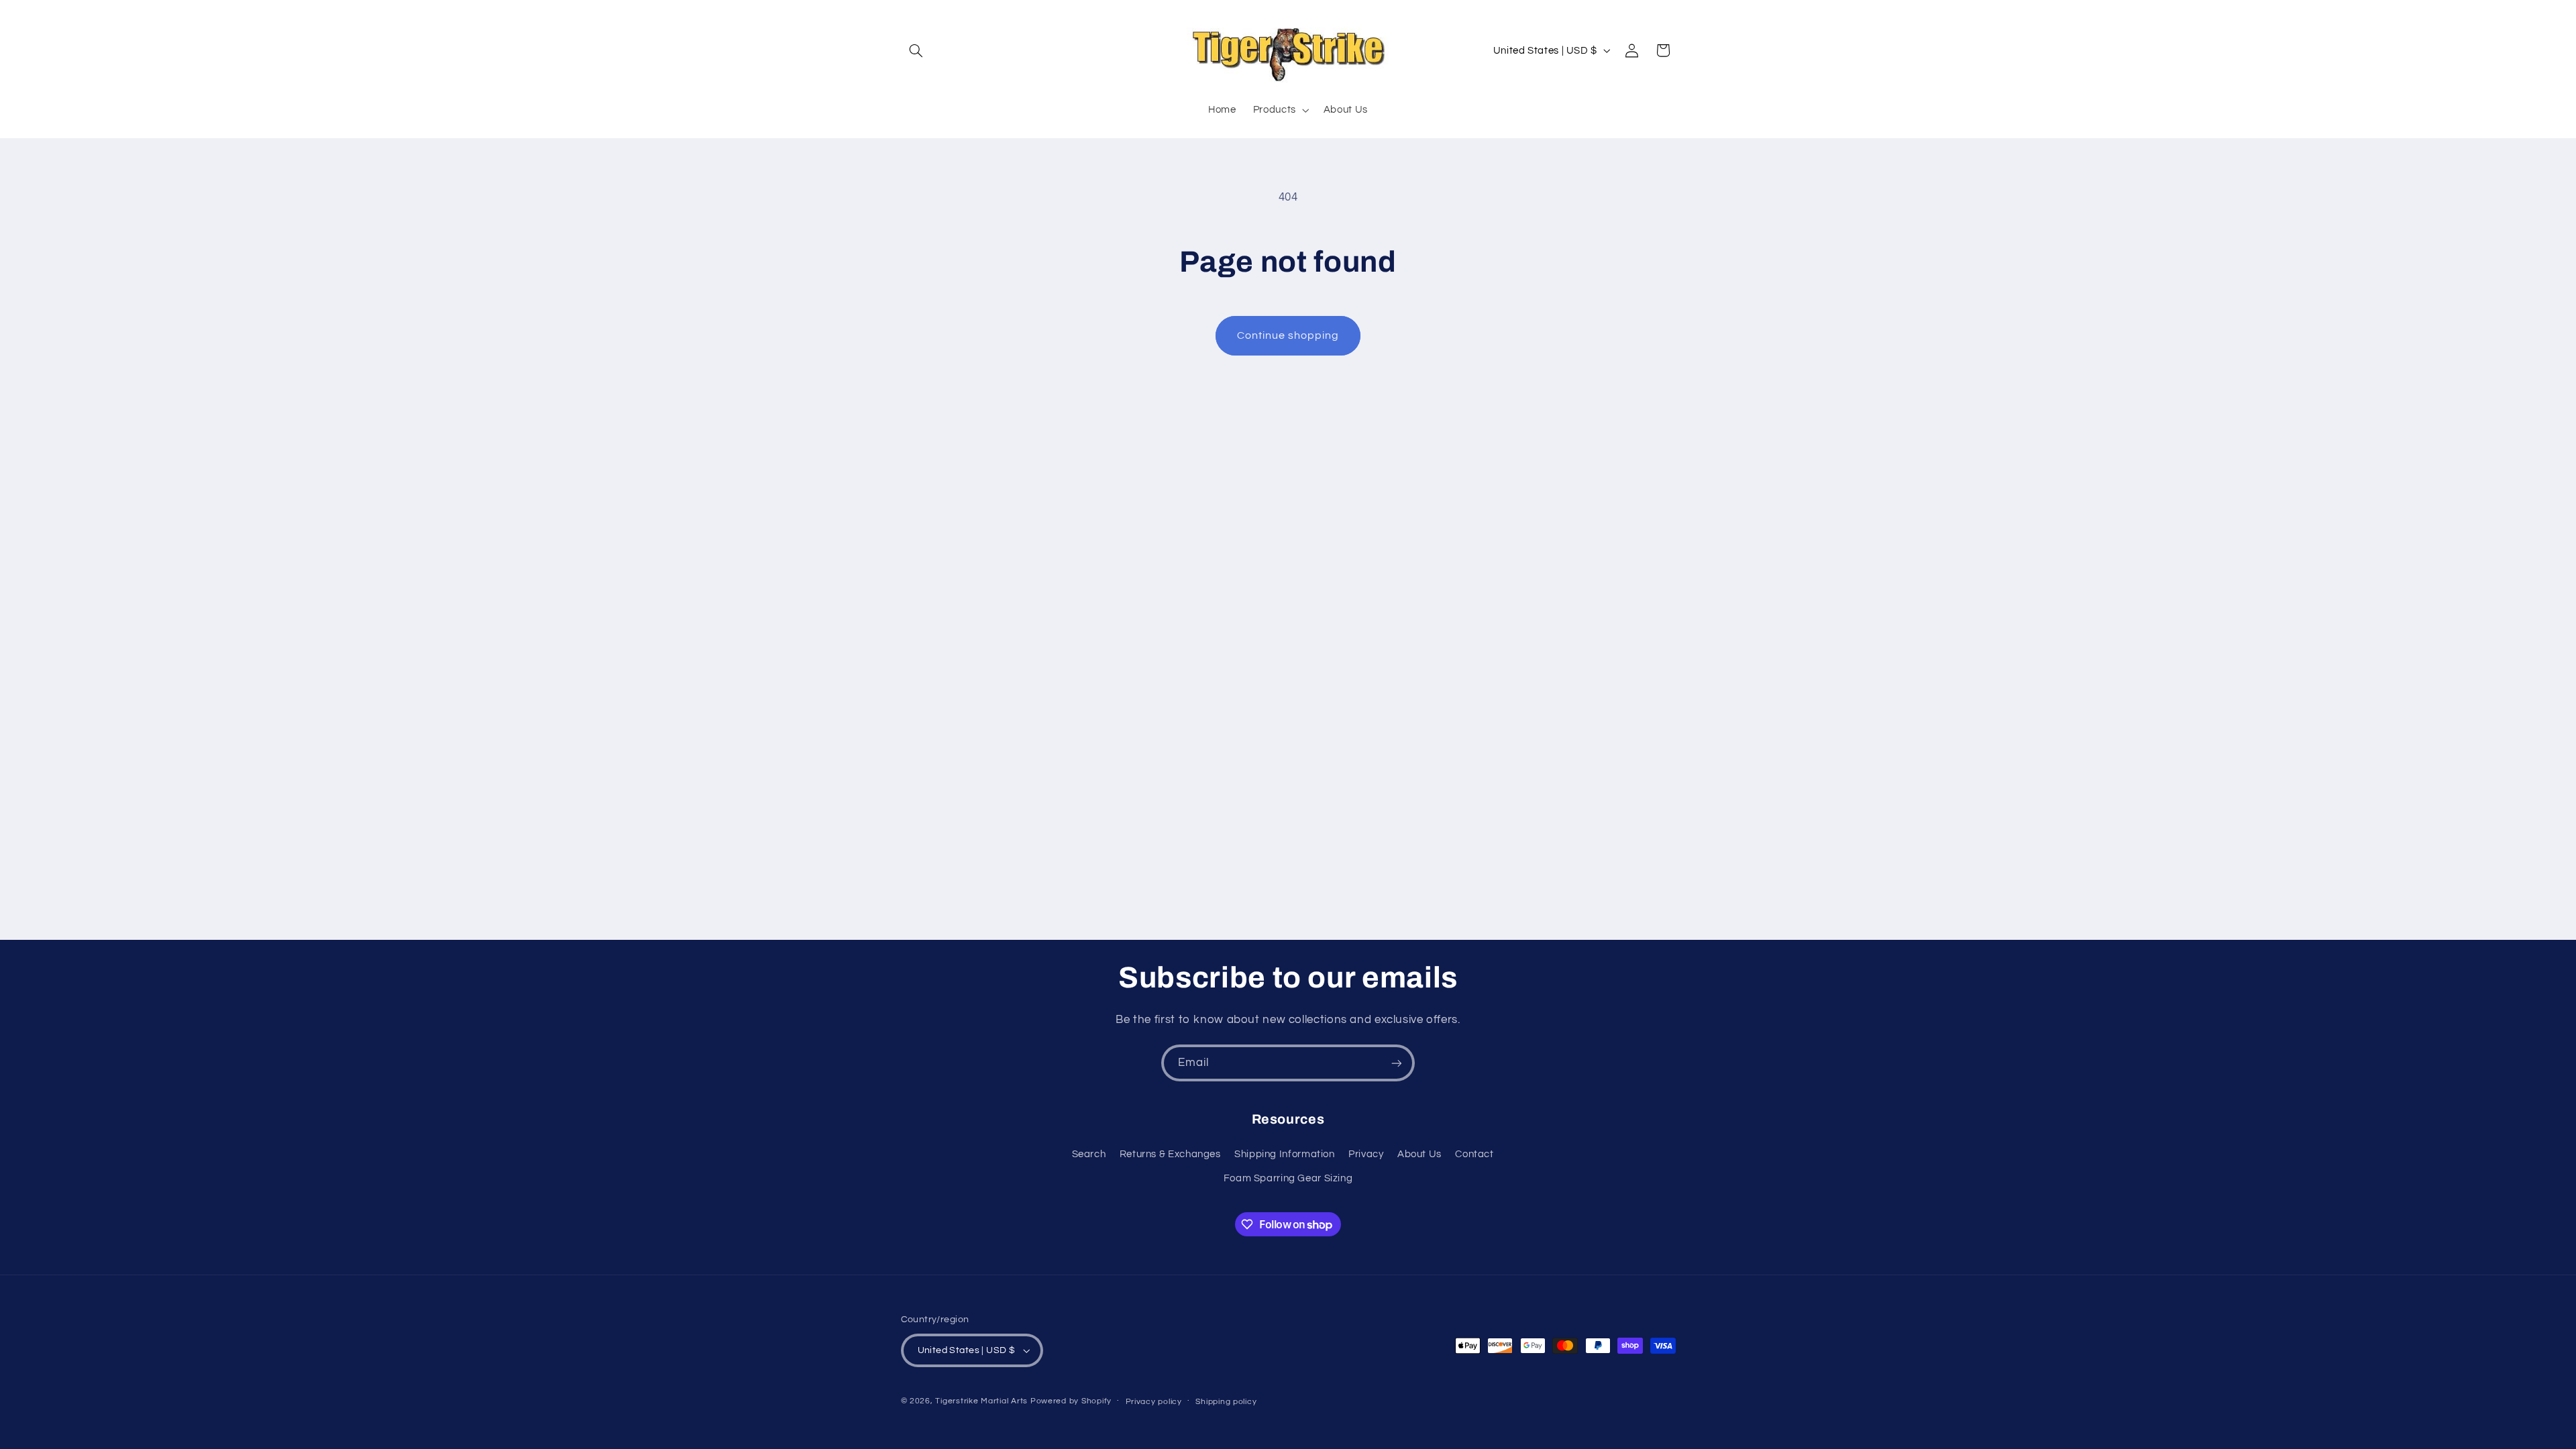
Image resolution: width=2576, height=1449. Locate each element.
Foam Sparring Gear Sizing (1288, 1178)
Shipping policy (1226, 1402)
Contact (1474, 1154)
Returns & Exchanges (1170, 1154)
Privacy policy (1154, 1402)
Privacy (1366, 1154)
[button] (916, 50)
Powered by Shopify (1071, 1401)
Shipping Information (1285, 1154)
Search (1089, 1154)
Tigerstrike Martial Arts (981, 1401)
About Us (1419, 1154)
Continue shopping (1288, 335)
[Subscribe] (1397, 1063)
